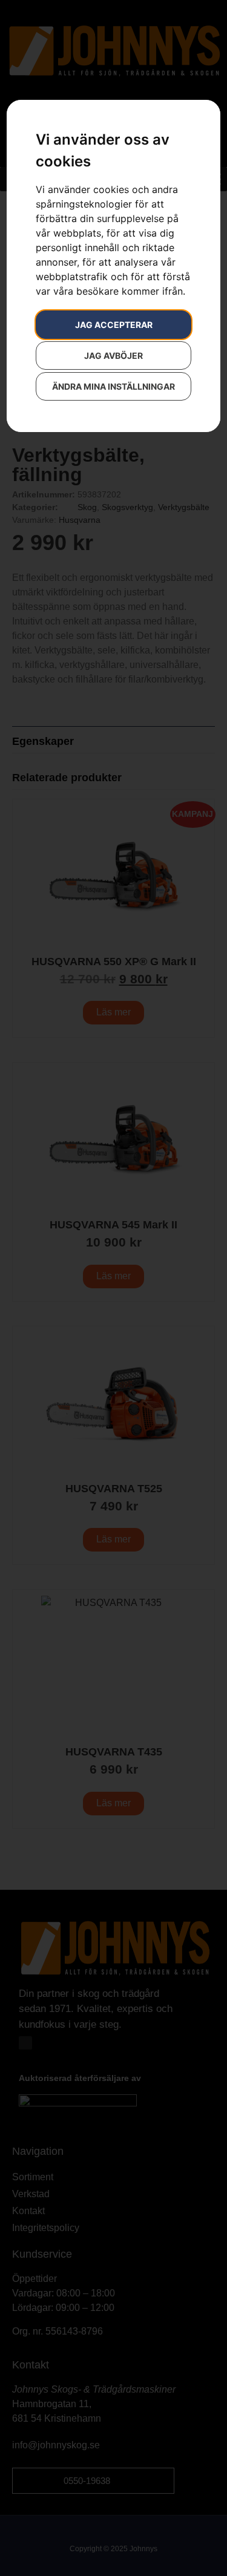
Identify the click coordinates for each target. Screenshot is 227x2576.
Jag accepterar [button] (114, 325)
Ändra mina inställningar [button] (113, 386)
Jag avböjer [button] (113, 356)
